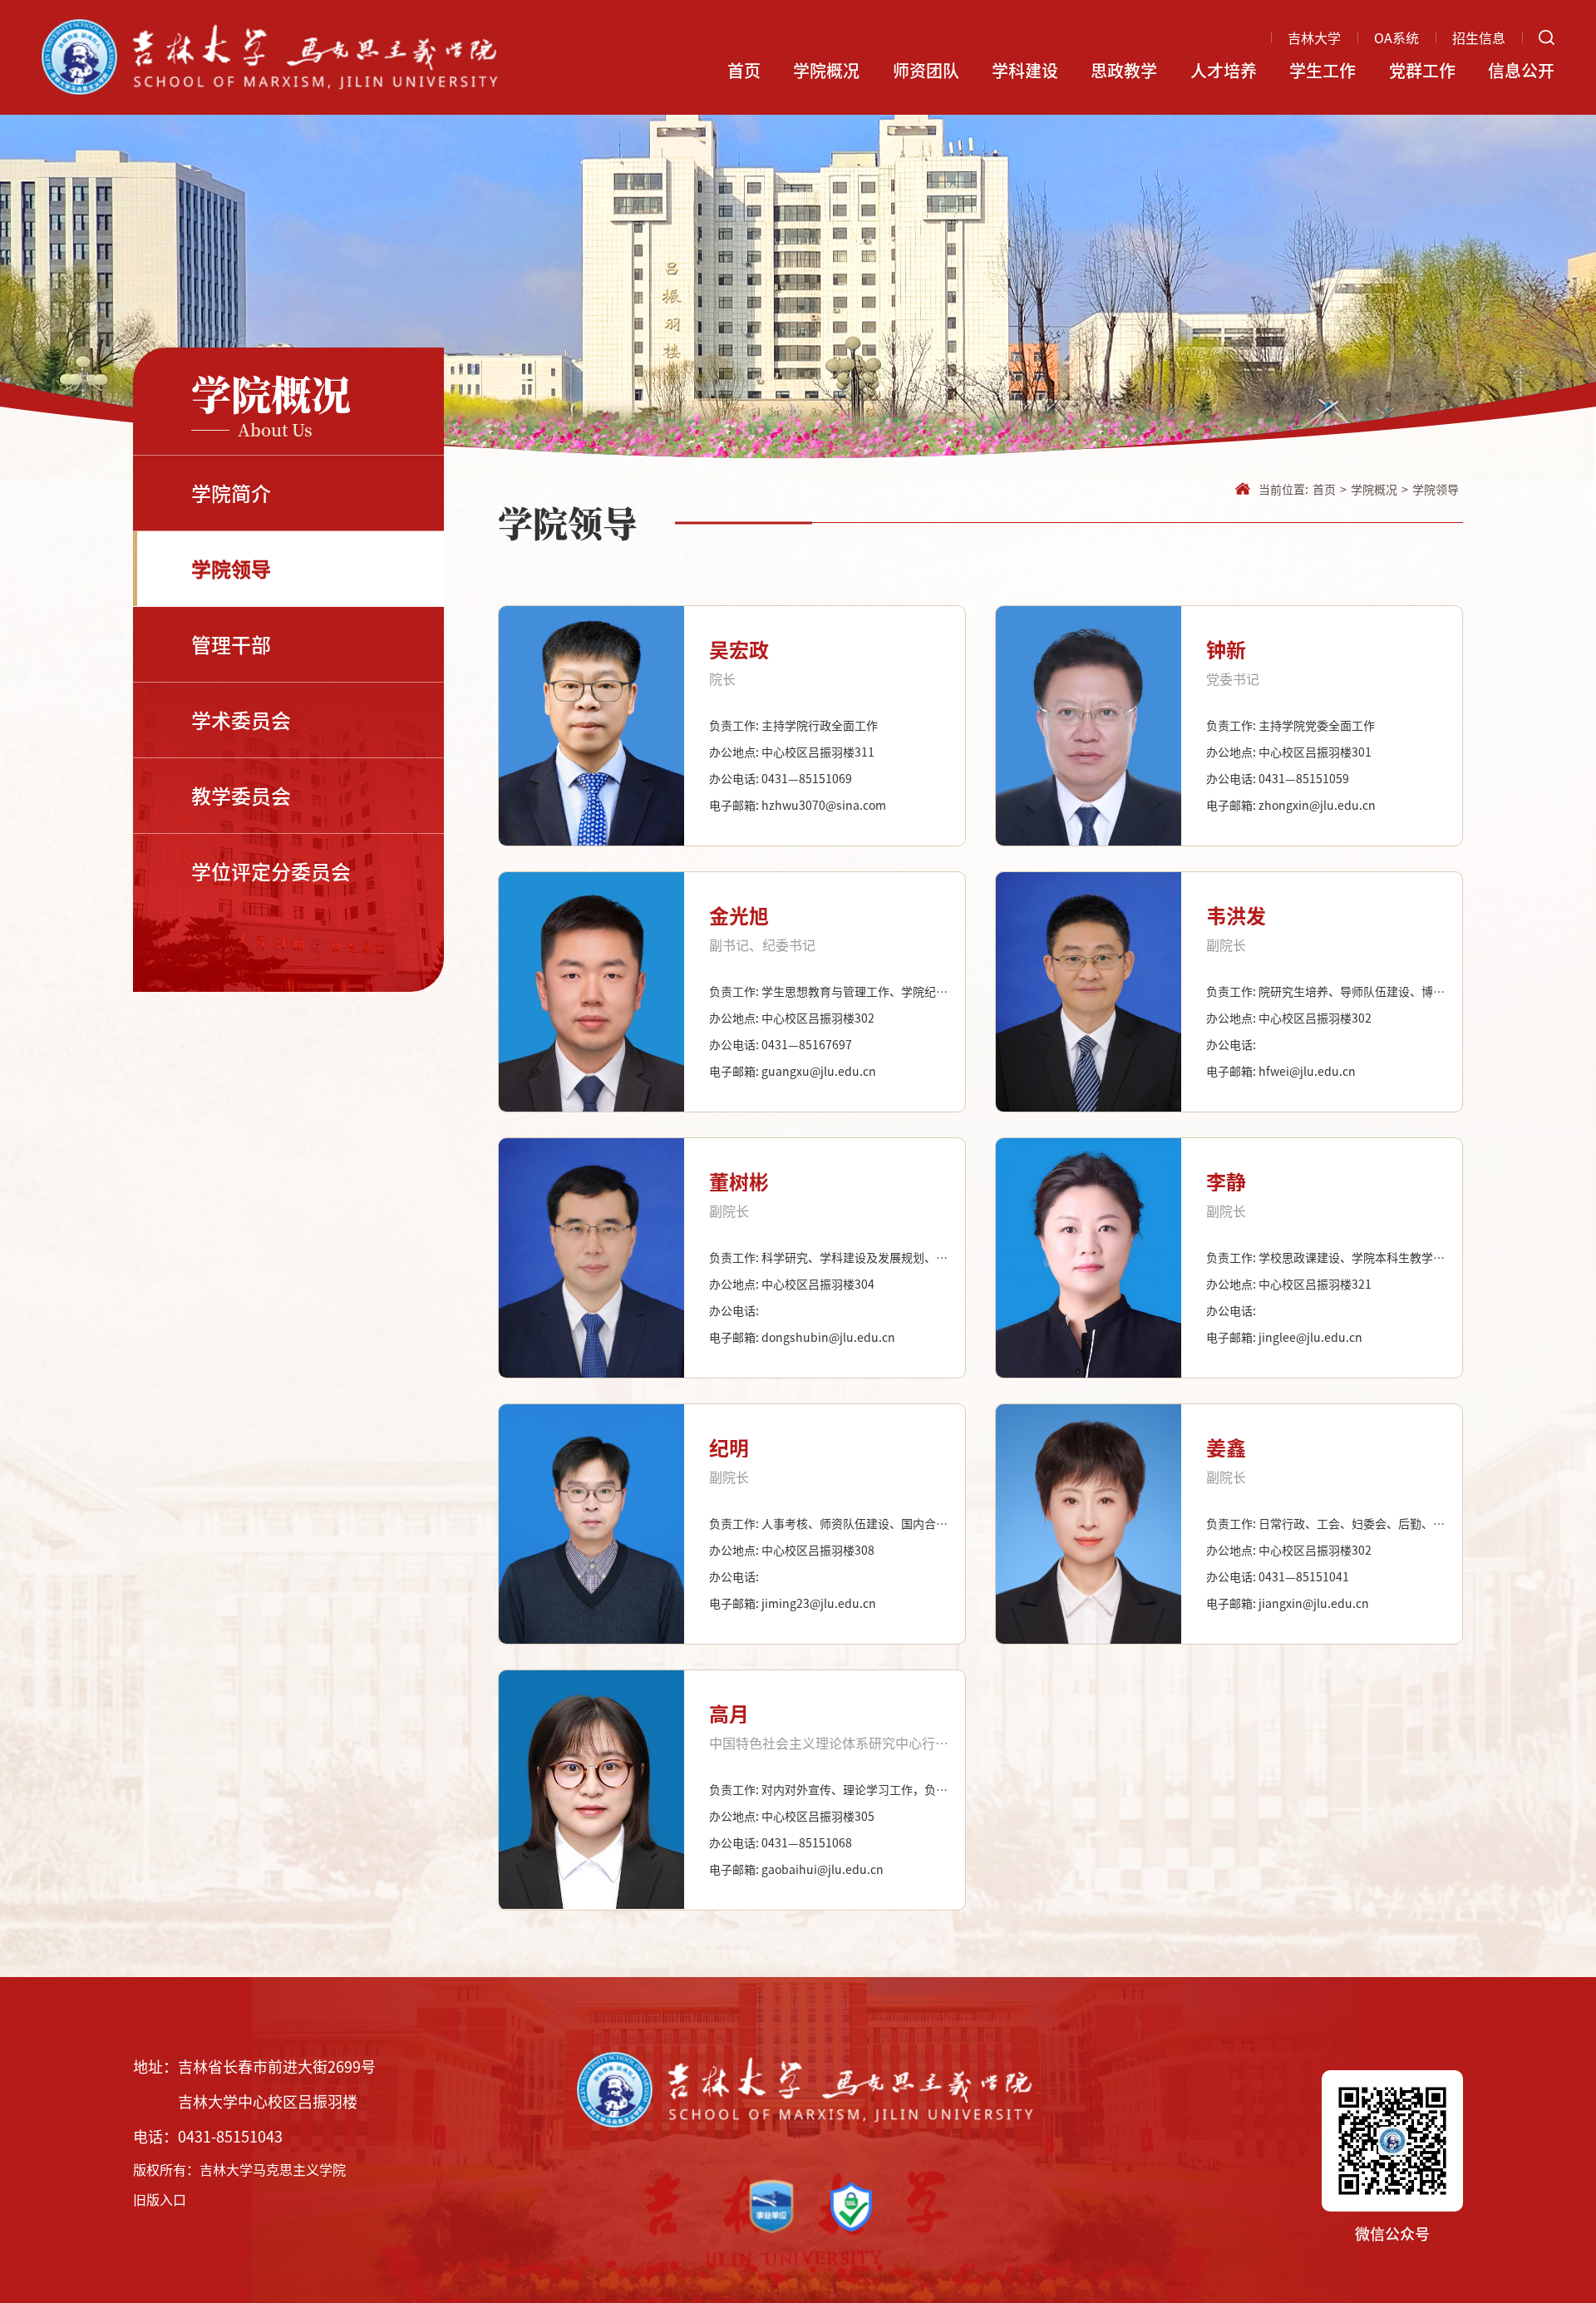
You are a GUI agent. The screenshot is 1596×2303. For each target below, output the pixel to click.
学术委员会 (241, 720)
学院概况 (826, 70)
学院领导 (231, 569)
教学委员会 (241, 796)
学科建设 (1025, 70)
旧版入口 (160, 2199)
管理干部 (231, 644)
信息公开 (1521, 70)
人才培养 (1224, 70)
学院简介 (231, 493)
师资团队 (926, 70)
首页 (744, 70)
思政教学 (1124, 70)
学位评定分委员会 (271, 871)
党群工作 (1422, 70)
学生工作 (1323, 70)
